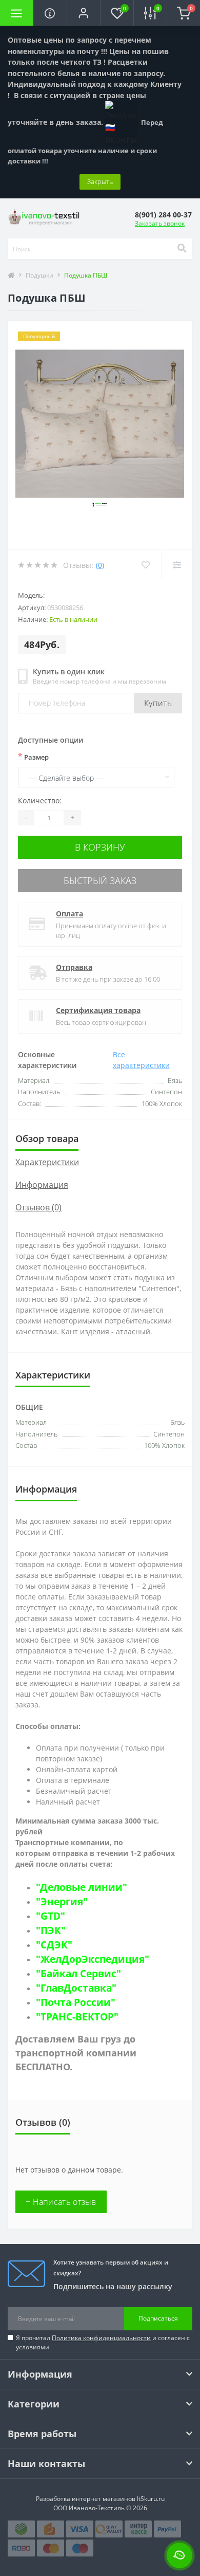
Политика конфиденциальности (101, 2338)
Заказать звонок (160, 223)
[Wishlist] (145, 565)
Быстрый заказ (100, 880)
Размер (33, 757)
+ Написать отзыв (61, 2202)
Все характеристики (141, 1060)
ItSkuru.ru (151, 2499)
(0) (100, 565)
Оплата (69, 914)
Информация (42, 1185)
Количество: (40, 801)
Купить (158, 703)
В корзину (100, 847)
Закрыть (100, 181)
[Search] (182, 249)
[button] (83, 13)
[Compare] (177, 565)
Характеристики (47, 1162)
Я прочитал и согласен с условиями (103, 2342)
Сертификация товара (98, 1010)
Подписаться (158, 2318)
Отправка (74, 967)
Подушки (39, 275)
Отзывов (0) (38, 1207)
